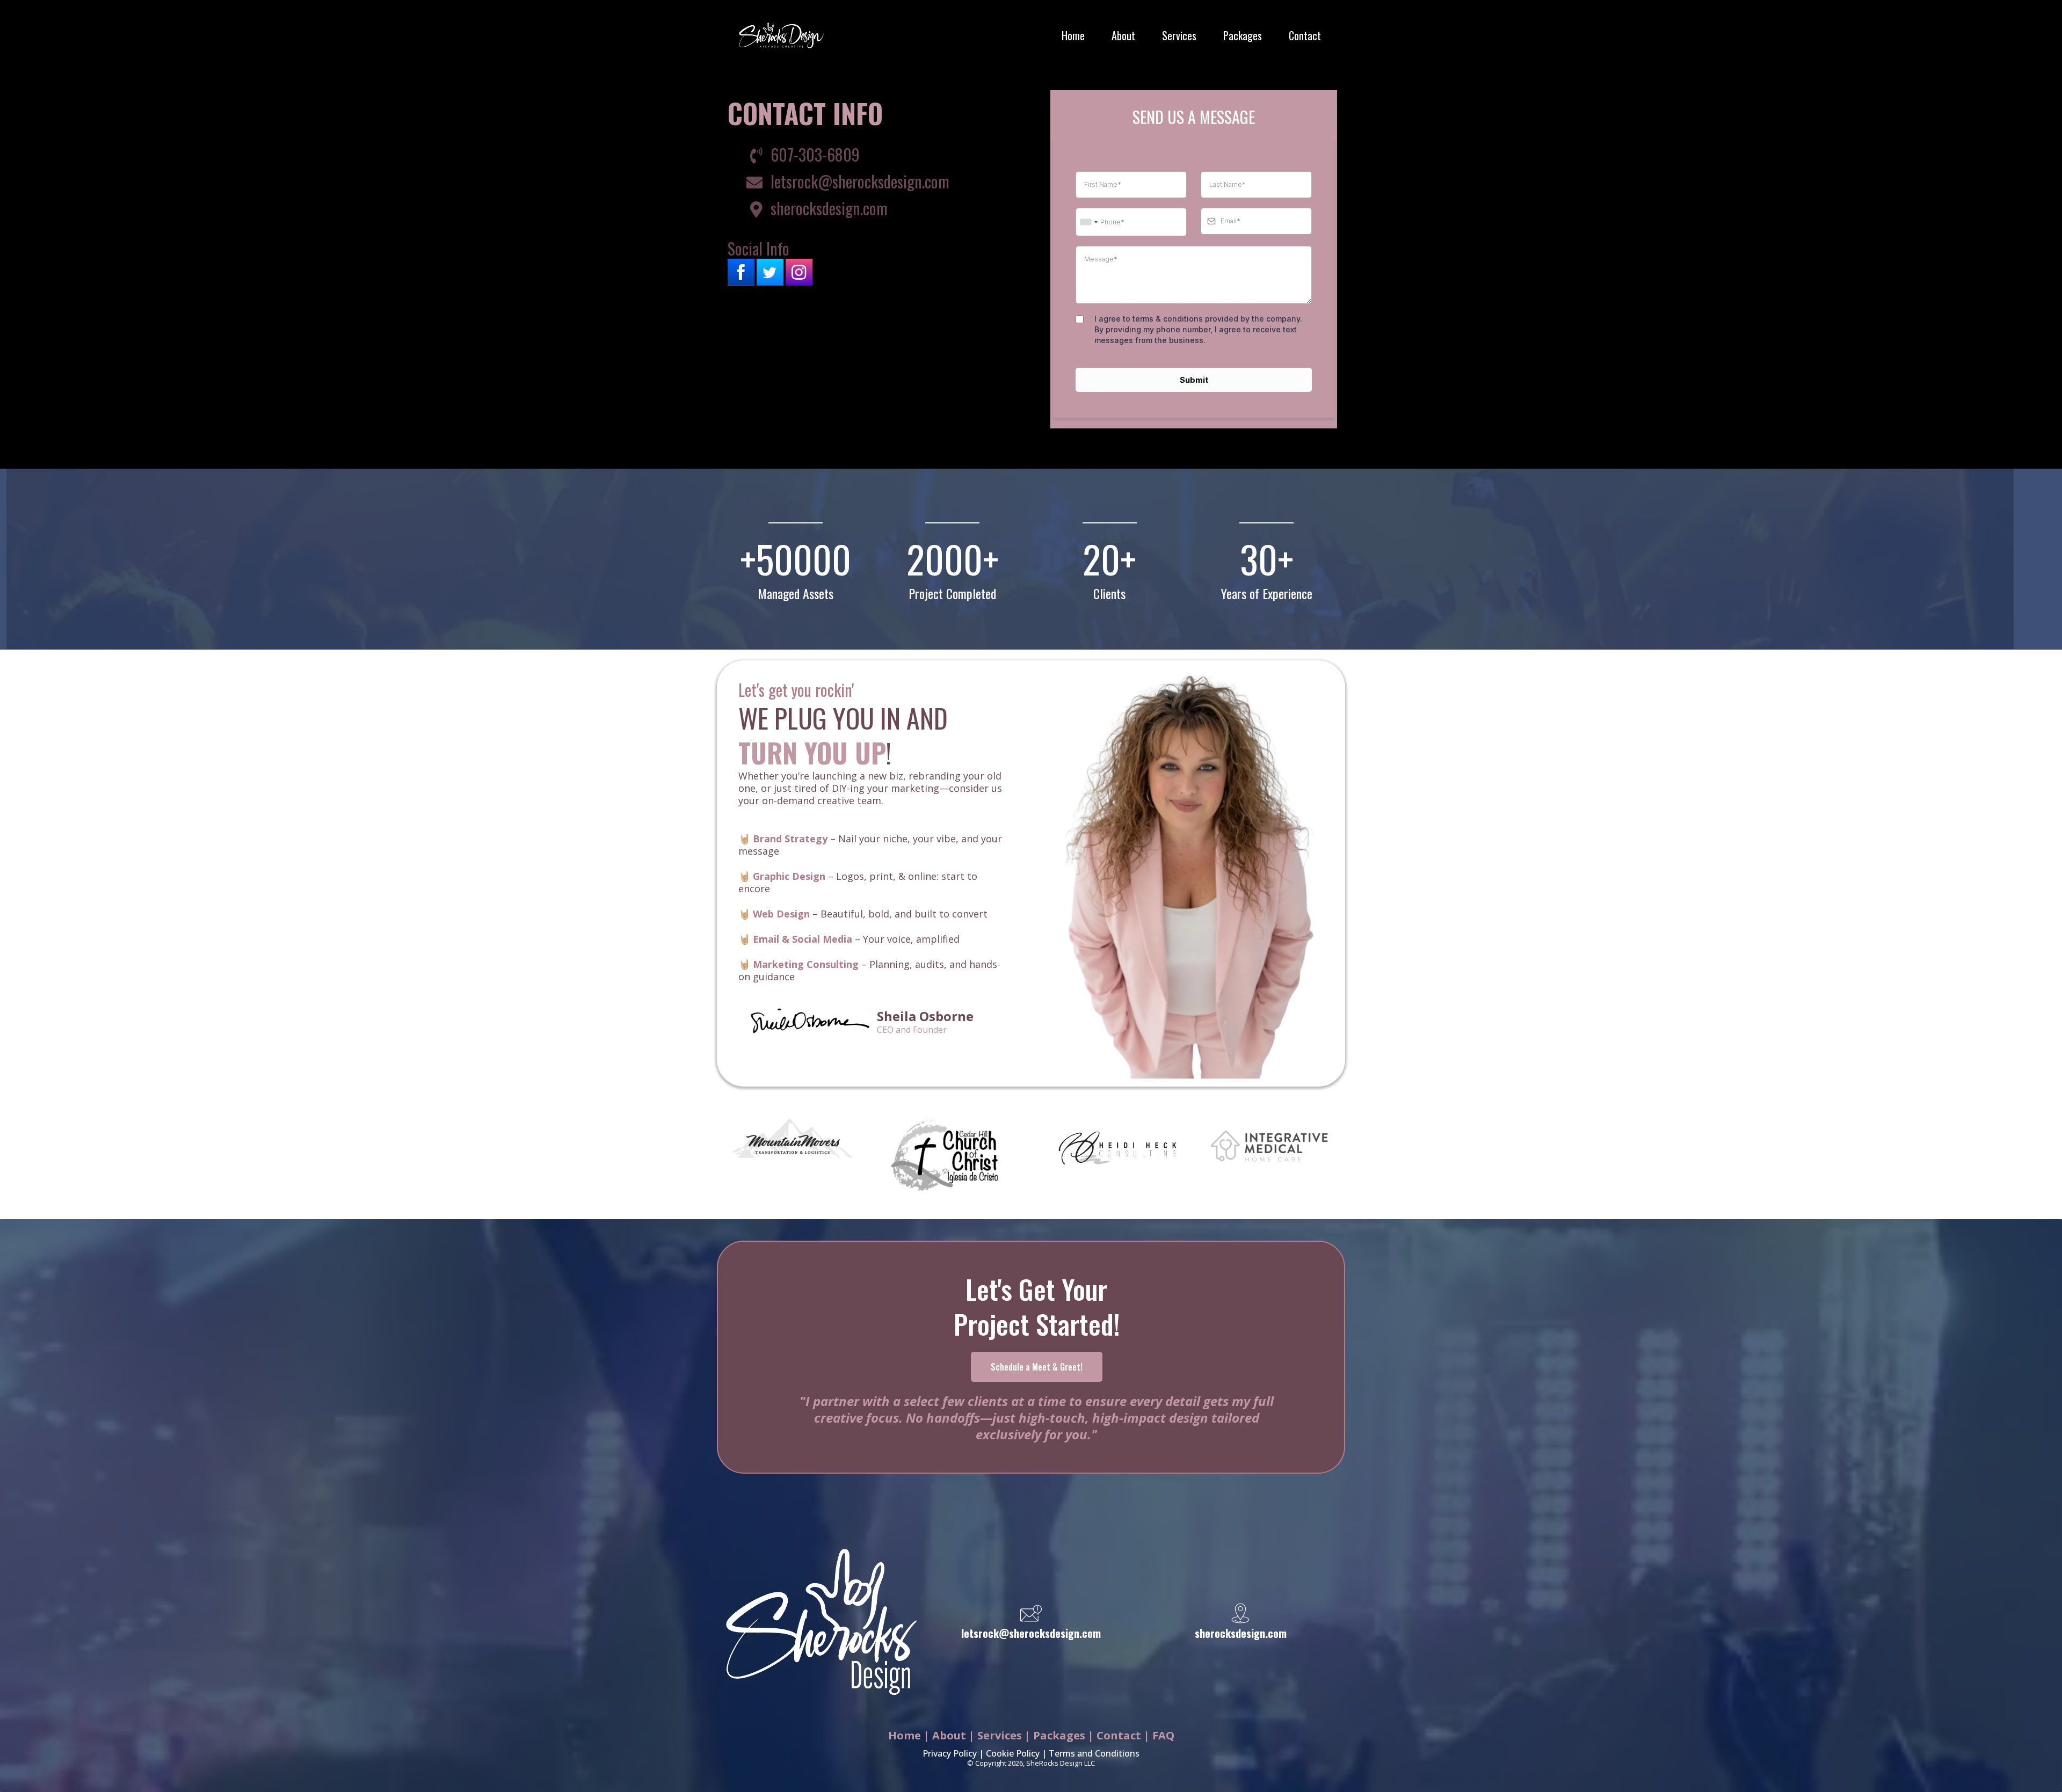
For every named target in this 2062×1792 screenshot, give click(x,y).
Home (1073, 35)
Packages (1243, 35)
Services (1179, 35)
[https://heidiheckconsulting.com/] (1118, 1148)
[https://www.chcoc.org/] (945, 1156)
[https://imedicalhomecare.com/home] (1270, 1146)
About (1123, 35)
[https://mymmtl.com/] (793, 1138)
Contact (1305, 35)
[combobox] (1088, 222)
